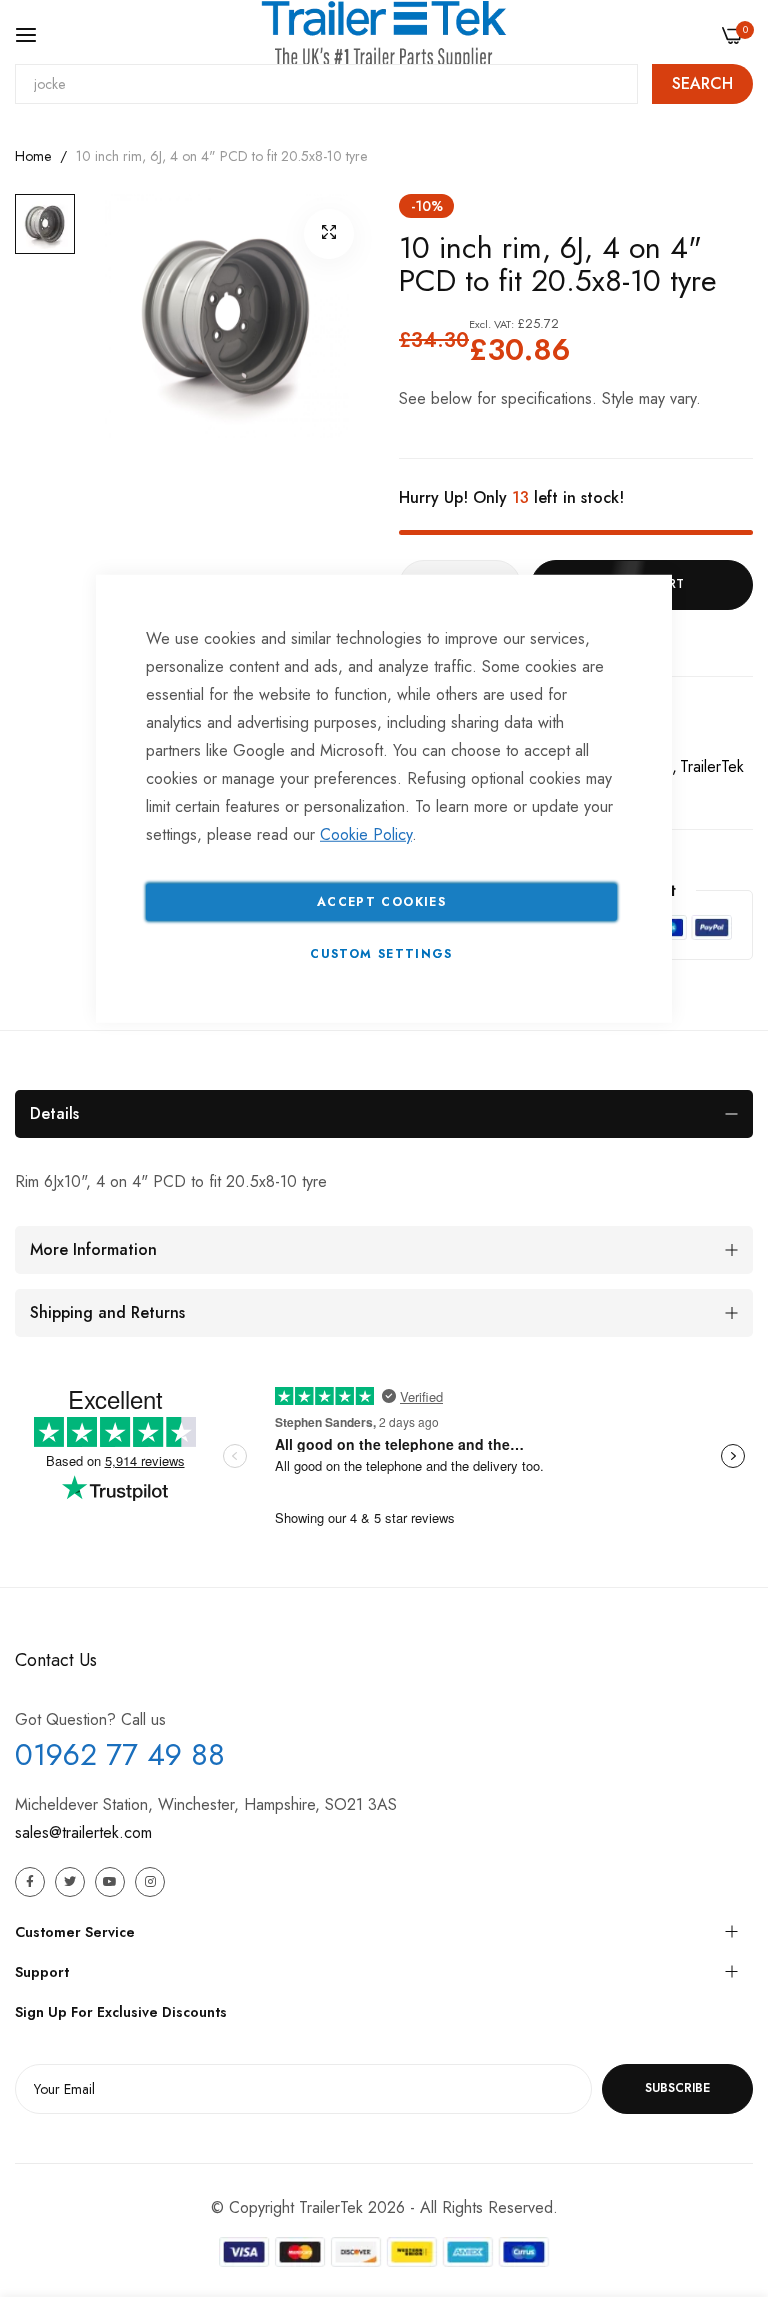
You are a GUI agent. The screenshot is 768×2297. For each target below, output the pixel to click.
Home (33, 156)
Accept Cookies (381, 901)
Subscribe (677, 2088)
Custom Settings (381, 953)
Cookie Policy (366, 833)
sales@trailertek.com (83, 1832)
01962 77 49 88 (120, 1754)
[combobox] (326, 84)
